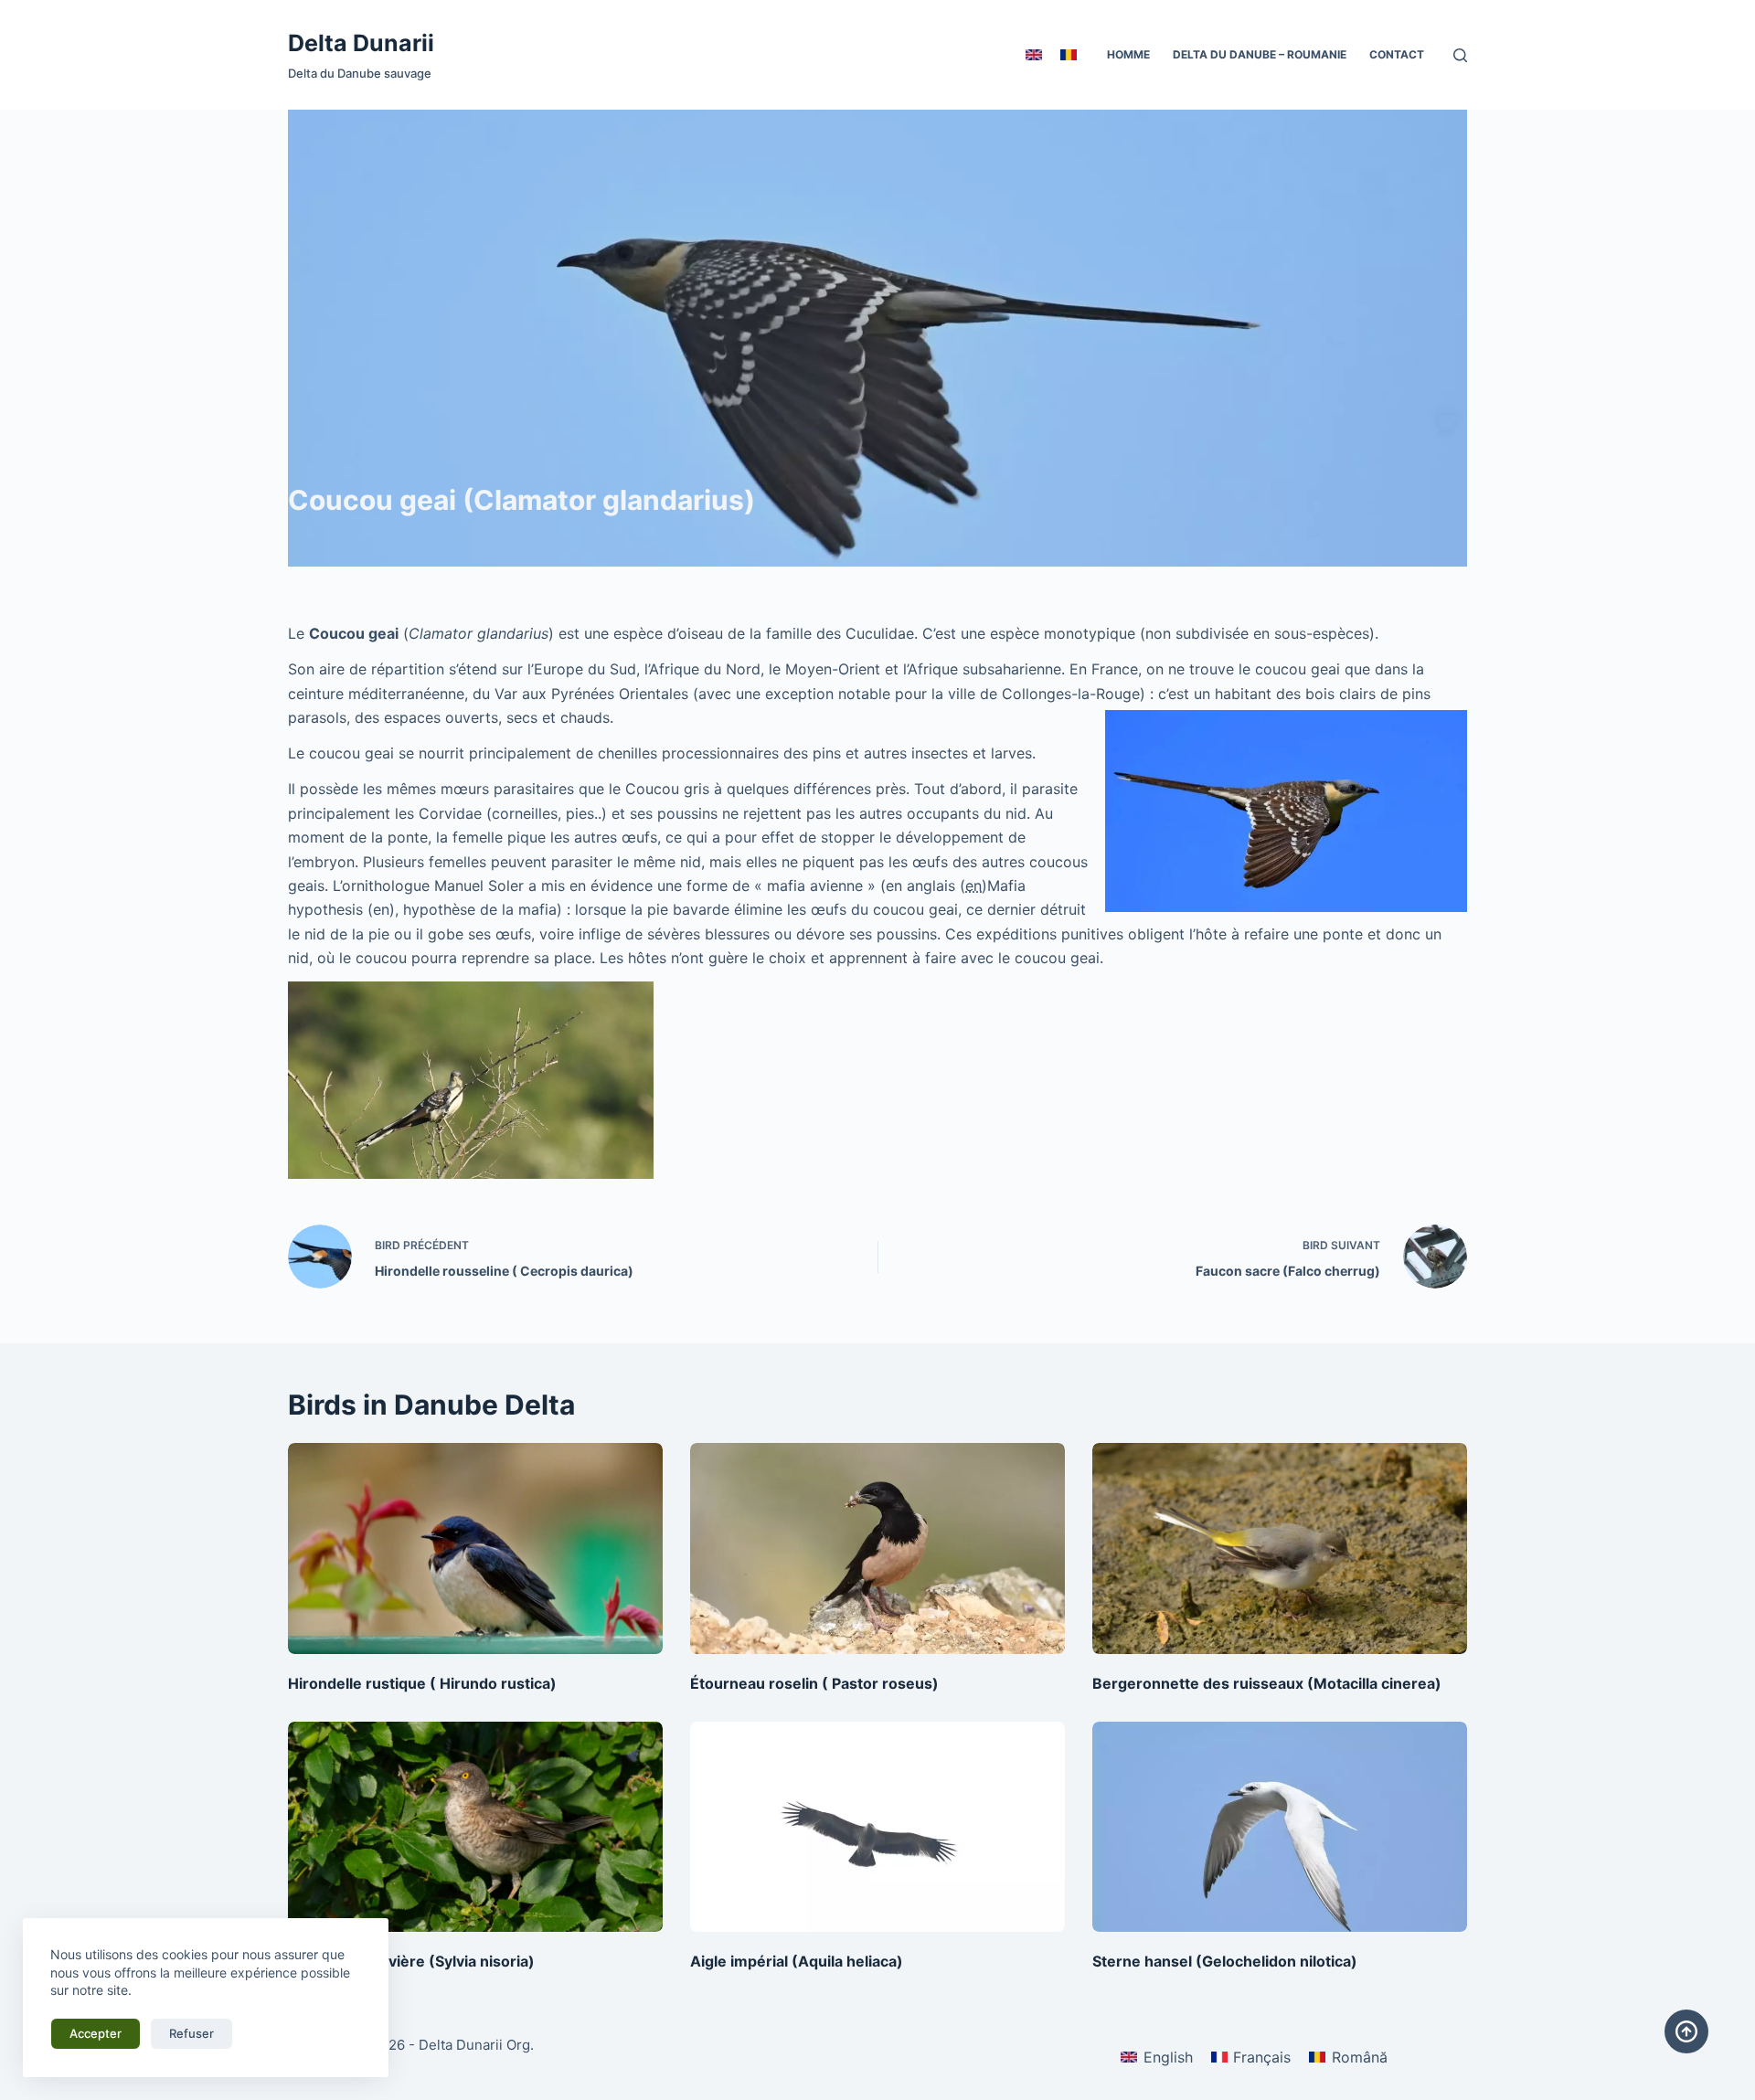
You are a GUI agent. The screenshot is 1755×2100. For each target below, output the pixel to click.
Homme (1128, 54)
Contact (1397, 54)
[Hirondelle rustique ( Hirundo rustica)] (475, 1548)
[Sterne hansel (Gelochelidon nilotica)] (1280, 1827)
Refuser (191, 2033)
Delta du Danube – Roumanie (1260, 54)
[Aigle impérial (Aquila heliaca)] (877, 1827)
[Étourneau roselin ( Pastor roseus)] (877, 1548)
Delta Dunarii (361, 43)
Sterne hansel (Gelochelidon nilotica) (1225, 1961)
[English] (1034, 55)
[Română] (1069, 55)
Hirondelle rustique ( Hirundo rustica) (422, 1683)
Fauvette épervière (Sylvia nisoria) (411, 1961)
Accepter (96, 2033)
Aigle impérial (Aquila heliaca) (797, 1961)
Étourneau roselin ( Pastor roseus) (814, 1683)
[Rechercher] (1460, 55)
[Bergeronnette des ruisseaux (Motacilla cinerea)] (1280, 1548)
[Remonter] (1686, 2031)
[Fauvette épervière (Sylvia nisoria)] (475, 1827)
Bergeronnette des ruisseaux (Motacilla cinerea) (1267, 1683)
